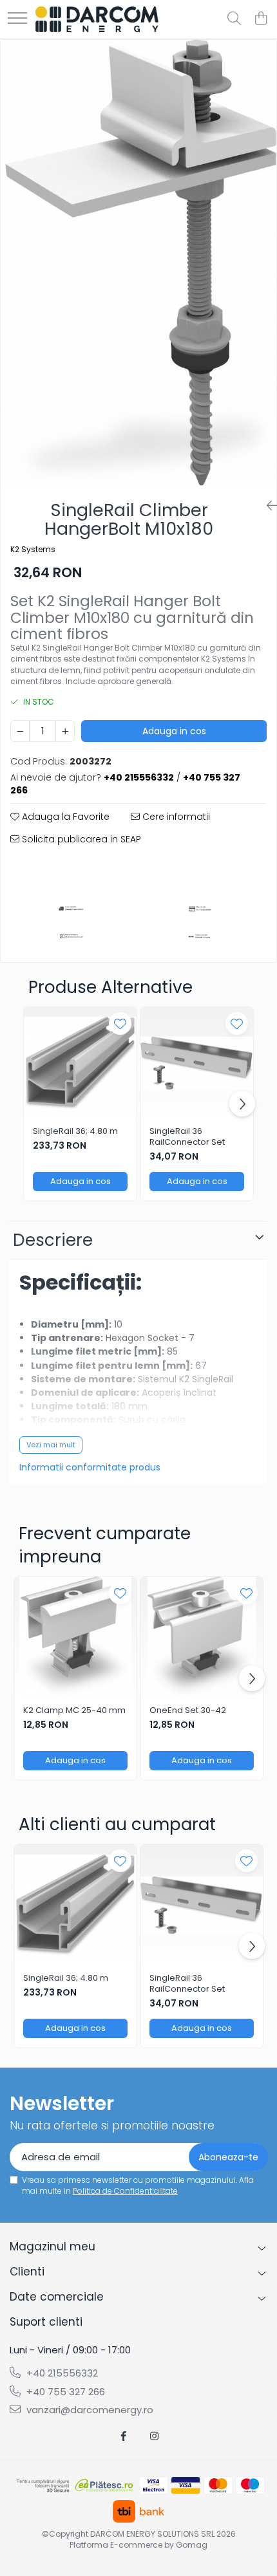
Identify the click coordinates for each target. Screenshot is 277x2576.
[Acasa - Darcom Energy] (97, 19)
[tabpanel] (138, 265)
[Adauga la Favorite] (120, 1024)
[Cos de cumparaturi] (261, 19)
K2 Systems (33, 549)
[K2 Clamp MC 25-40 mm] (75, 1638)
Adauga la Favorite (64, 817)
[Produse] (17, 19)
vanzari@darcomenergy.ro (89, 2410)
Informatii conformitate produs (90, 1467)
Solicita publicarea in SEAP (80, 839)
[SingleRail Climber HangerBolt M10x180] (138, 265)
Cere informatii (175, 817)
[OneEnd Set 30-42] (202, 1638)
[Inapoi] (267, 506)
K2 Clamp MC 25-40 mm (74, 1711)
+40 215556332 (61, 2373)
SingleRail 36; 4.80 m (75, 1132)
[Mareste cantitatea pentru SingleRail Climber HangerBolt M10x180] (65, 731)
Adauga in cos (174, 731)
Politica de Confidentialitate (125, 2191)
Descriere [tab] (53, 1240)
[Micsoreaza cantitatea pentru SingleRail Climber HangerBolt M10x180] (20, 731)
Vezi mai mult (51, 1445)
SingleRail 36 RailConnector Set (187, 1137)
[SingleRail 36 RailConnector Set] (197, 1063)
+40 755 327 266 (64, 2392)
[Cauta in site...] (234, 19)
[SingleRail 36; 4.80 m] (80, 1063)
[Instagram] (154, 2436)
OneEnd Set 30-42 (188, 1711)
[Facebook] (123, 2436)
